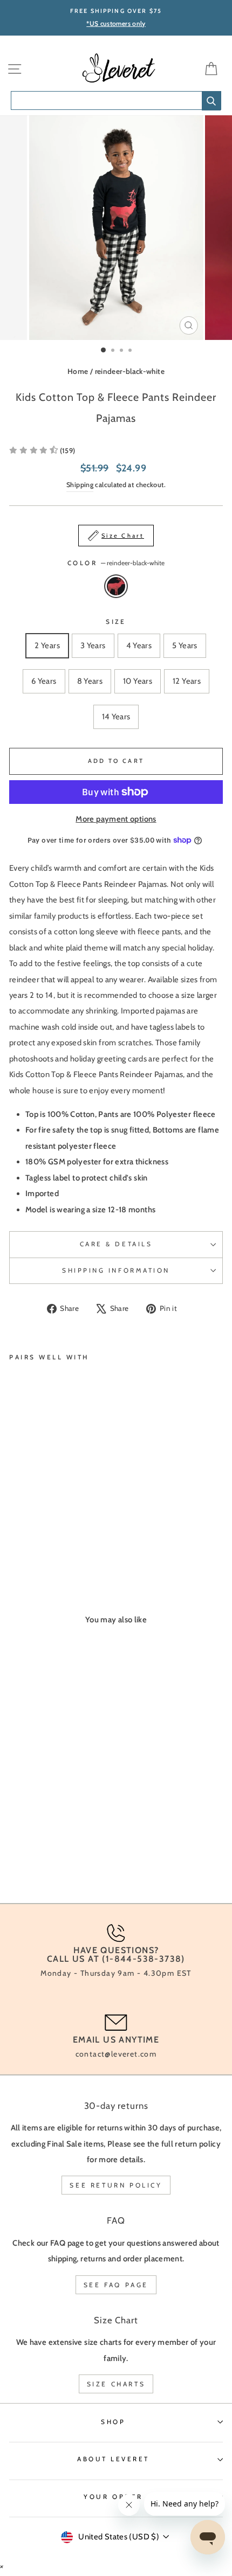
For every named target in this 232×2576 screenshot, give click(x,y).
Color (116, 563)
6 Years (44, 681)
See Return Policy (116, 2185)
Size (116, 622)
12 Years (187, 681)
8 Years (90, 681)
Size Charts (116, 2384)
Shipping (80, 485)
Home (78, 371)
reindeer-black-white (130, 371)
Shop (113, 2422)
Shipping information (116, 1270)
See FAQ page (116, 2285)
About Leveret (113, 2459)
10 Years (138, 681)
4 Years (139, 645)
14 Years (116, 717)
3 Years (93, 645)
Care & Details (116, 1244)
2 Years (47, 645)
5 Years (185, 645)
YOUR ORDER (113, 2497)
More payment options (116, 819)
